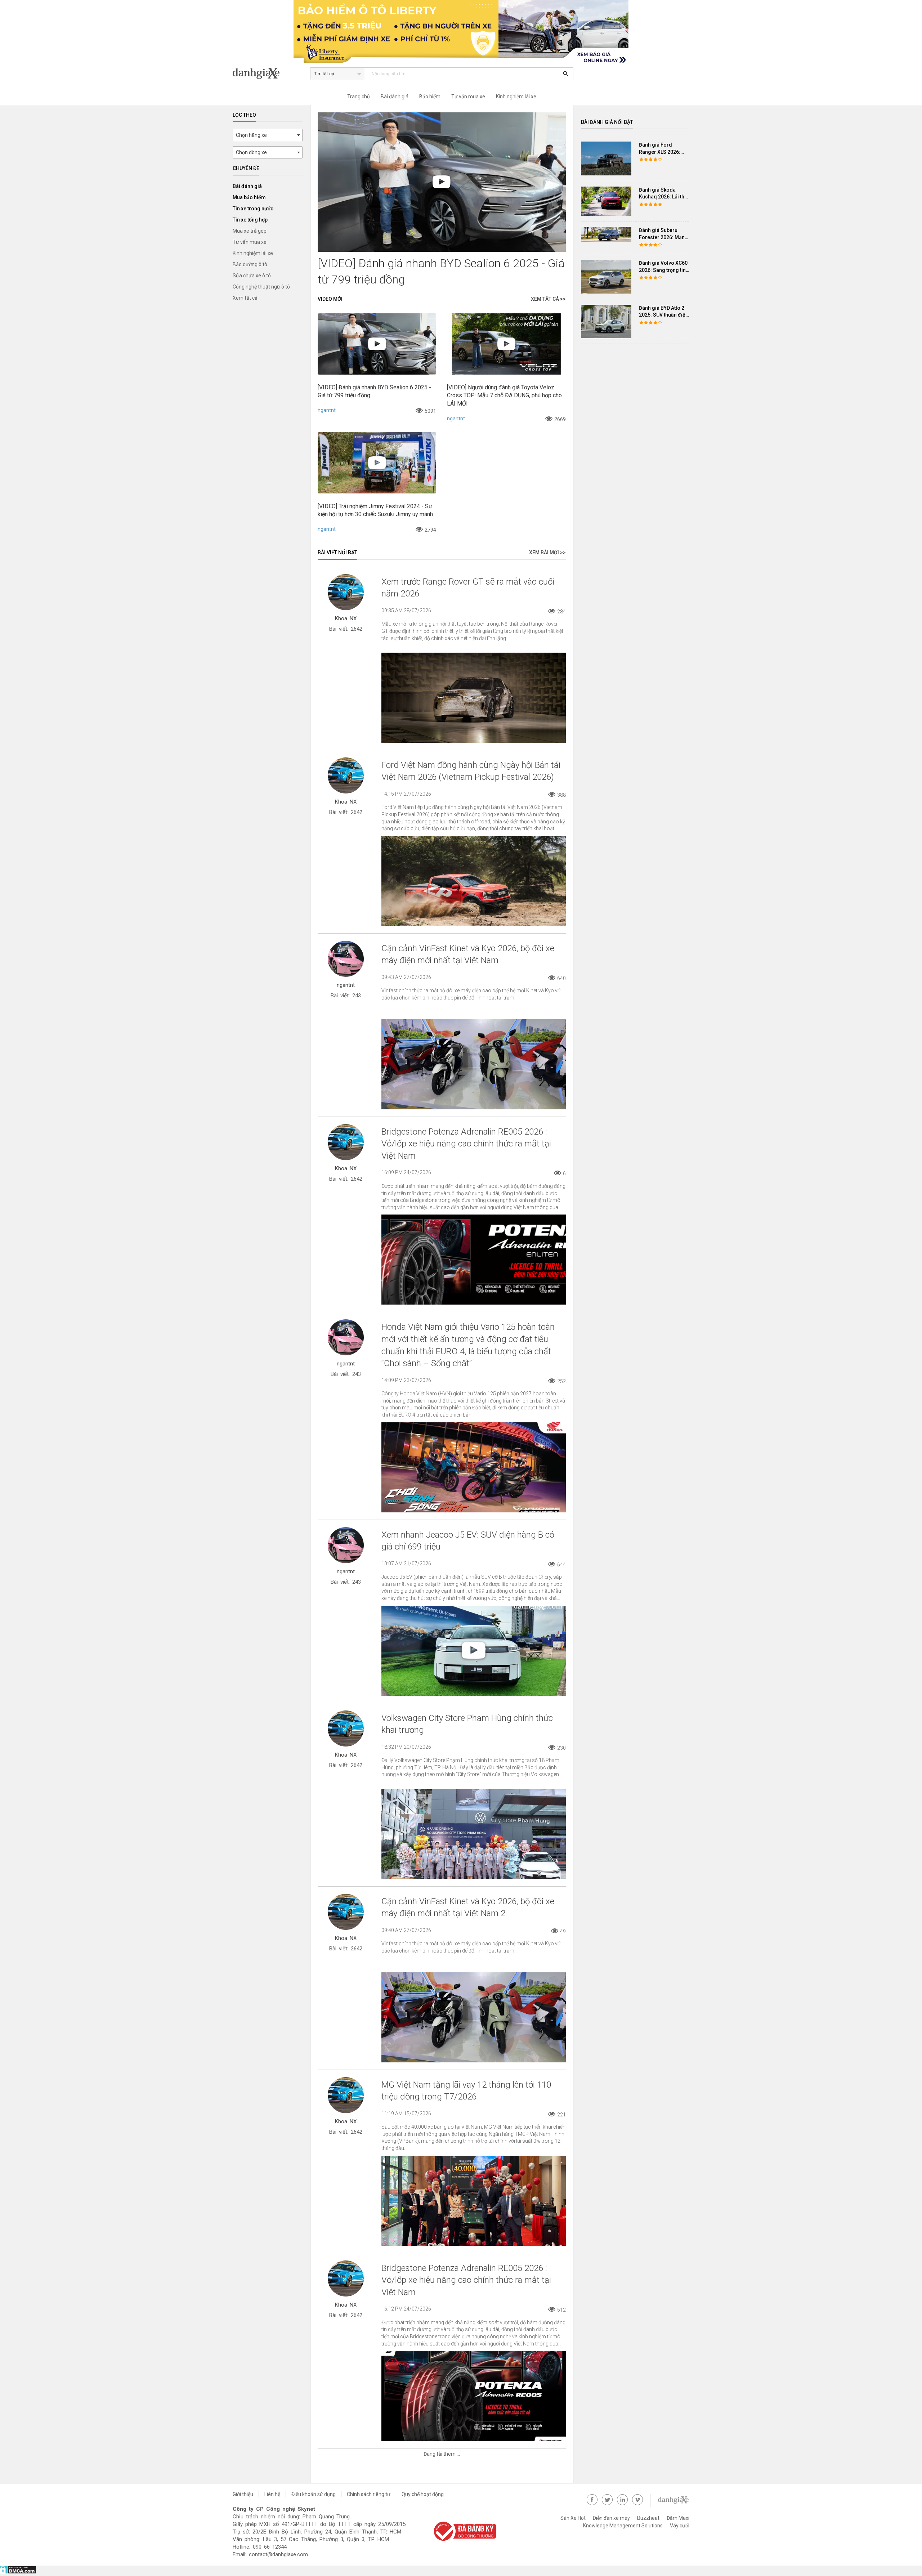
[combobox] (268, 135)
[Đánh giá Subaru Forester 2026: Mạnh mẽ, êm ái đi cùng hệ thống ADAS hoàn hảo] (606, 234)
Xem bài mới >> (547, 553)
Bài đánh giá (395, 97)
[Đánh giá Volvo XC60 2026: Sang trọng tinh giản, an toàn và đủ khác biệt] (606, 276)
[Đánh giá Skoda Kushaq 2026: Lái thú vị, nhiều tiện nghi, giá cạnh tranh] (606, 201)
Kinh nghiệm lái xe (516, 97)
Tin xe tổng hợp (250, 220)
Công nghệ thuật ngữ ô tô (261, 287)
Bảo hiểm (430, 97)
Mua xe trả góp (250, 231)
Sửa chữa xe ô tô (252, 276)
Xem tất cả (245, 298)
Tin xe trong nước (253, 209)
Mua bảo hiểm (249, 197)
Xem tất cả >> (548, 299)
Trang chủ (359, 97)
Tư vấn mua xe (468, 97)
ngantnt (327, 410)
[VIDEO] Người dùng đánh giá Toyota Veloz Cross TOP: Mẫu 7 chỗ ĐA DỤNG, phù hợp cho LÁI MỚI (504, 395)
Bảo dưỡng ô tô (250, 264)
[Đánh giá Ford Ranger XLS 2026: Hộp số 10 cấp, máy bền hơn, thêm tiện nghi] (606, 158)
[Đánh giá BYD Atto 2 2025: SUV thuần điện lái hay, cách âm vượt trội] (606, 321)
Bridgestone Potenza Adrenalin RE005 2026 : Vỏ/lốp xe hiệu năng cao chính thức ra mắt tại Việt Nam (466, 1144)
